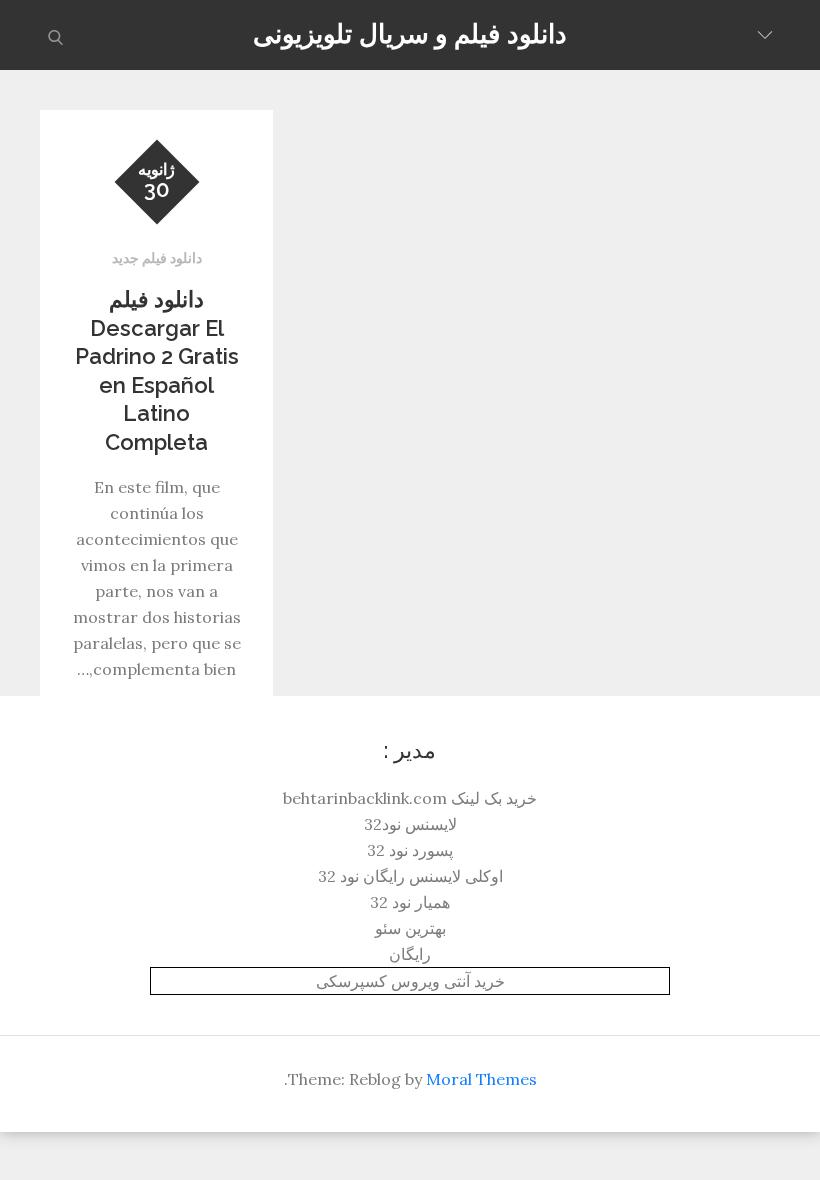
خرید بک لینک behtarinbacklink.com (410, 798)
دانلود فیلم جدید (157, 258)
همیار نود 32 (410, 902)
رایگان (410, 954)
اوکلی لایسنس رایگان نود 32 (410, 876)
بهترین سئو (410, 928)
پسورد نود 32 (410, 850)
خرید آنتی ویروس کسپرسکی (410, 981)
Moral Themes (481, 1079)
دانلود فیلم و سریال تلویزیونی (409, 34)
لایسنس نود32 (410, 824)
